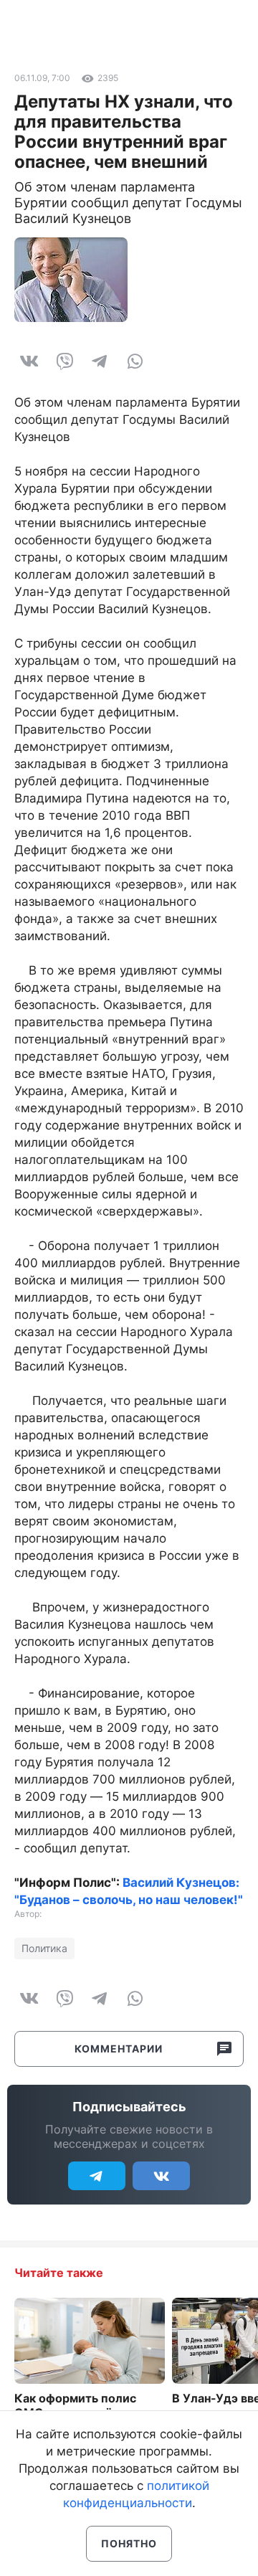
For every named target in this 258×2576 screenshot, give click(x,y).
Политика (44, 1948)
